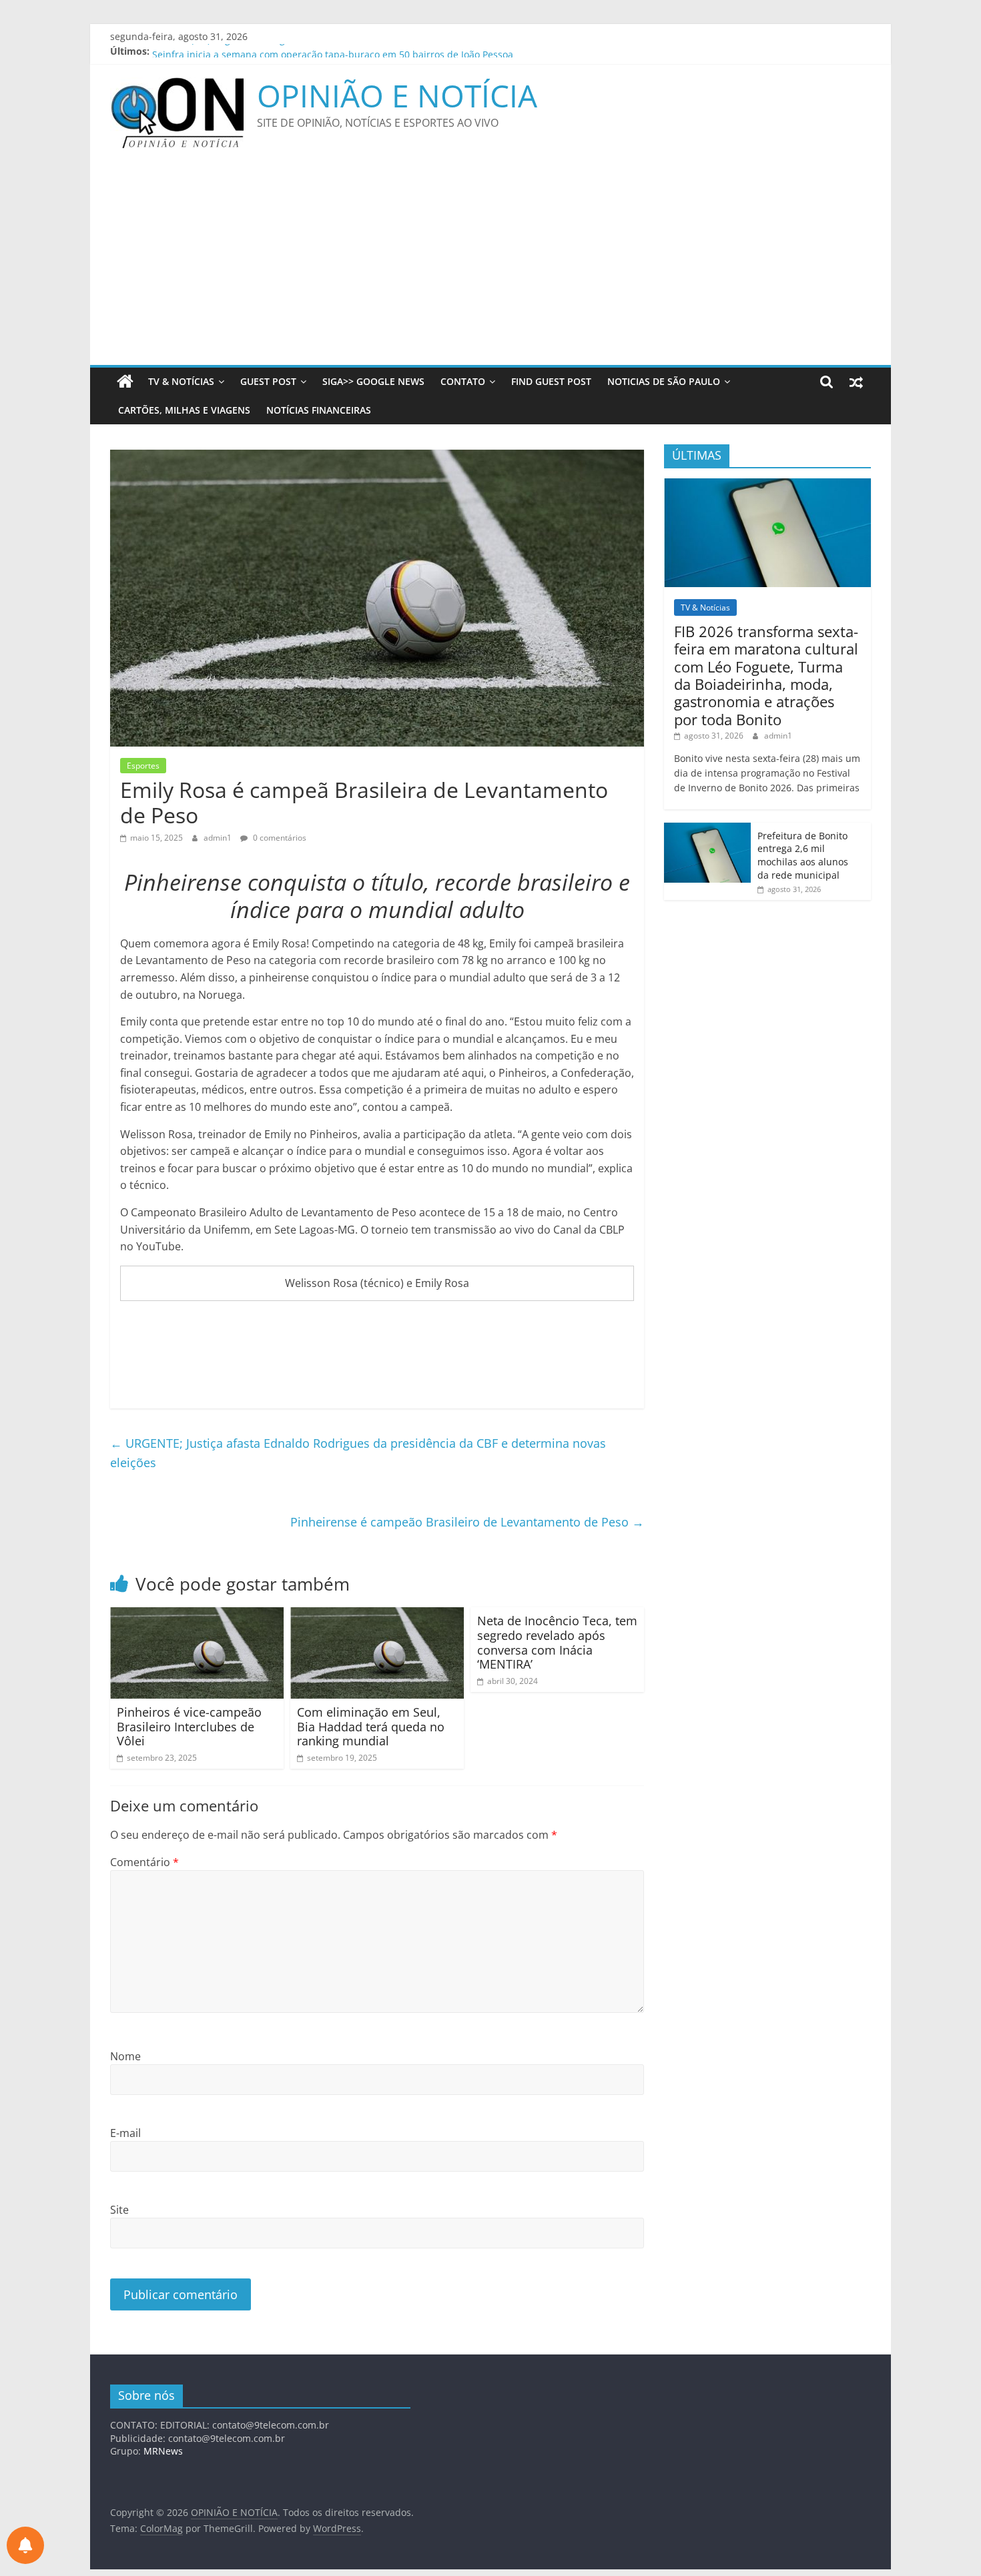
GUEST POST (268, 381)
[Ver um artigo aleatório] (856, 382)
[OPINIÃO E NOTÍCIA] (125, 382)
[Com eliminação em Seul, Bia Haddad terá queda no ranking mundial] (377, 1615)
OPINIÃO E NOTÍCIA (397, 95)
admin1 (219, 838)
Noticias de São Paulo (664, 381)
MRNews (163, 2451)
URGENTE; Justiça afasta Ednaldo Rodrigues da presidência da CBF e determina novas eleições (358, 1453)
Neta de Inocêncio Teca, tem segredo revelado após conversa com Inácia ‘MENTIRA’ (557, 1642)
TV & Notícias (181, 381)
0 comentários (279, 838)
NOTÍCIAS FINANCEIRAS (319, 410)
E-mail (125, 2133)
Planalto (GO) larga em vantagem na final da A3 (258, 51)
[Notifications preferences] (25, 2545)
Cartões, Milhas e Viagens (184, 410)
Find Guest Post (551, 381)
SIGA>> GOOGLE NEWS (373, 381)
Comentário (144, 1862)
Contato (463, 381)
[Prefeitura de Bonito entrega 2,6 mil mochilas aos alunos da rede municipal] (707, 830)
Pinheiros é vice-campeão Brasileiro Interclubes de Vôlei (189, 1726)
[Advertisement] (490, 265)
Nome (125, 2056)
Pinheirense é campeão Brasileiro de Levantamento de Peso (467, 1522)
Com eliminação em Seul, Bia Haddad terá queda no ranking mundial (371, 1726)
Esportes (143, 766)
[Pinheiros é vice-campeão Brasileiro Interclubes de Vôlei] (197, 1615)
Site (119, 2210)
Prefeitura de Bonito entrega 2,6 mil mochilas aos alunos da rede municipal (803, 855)
